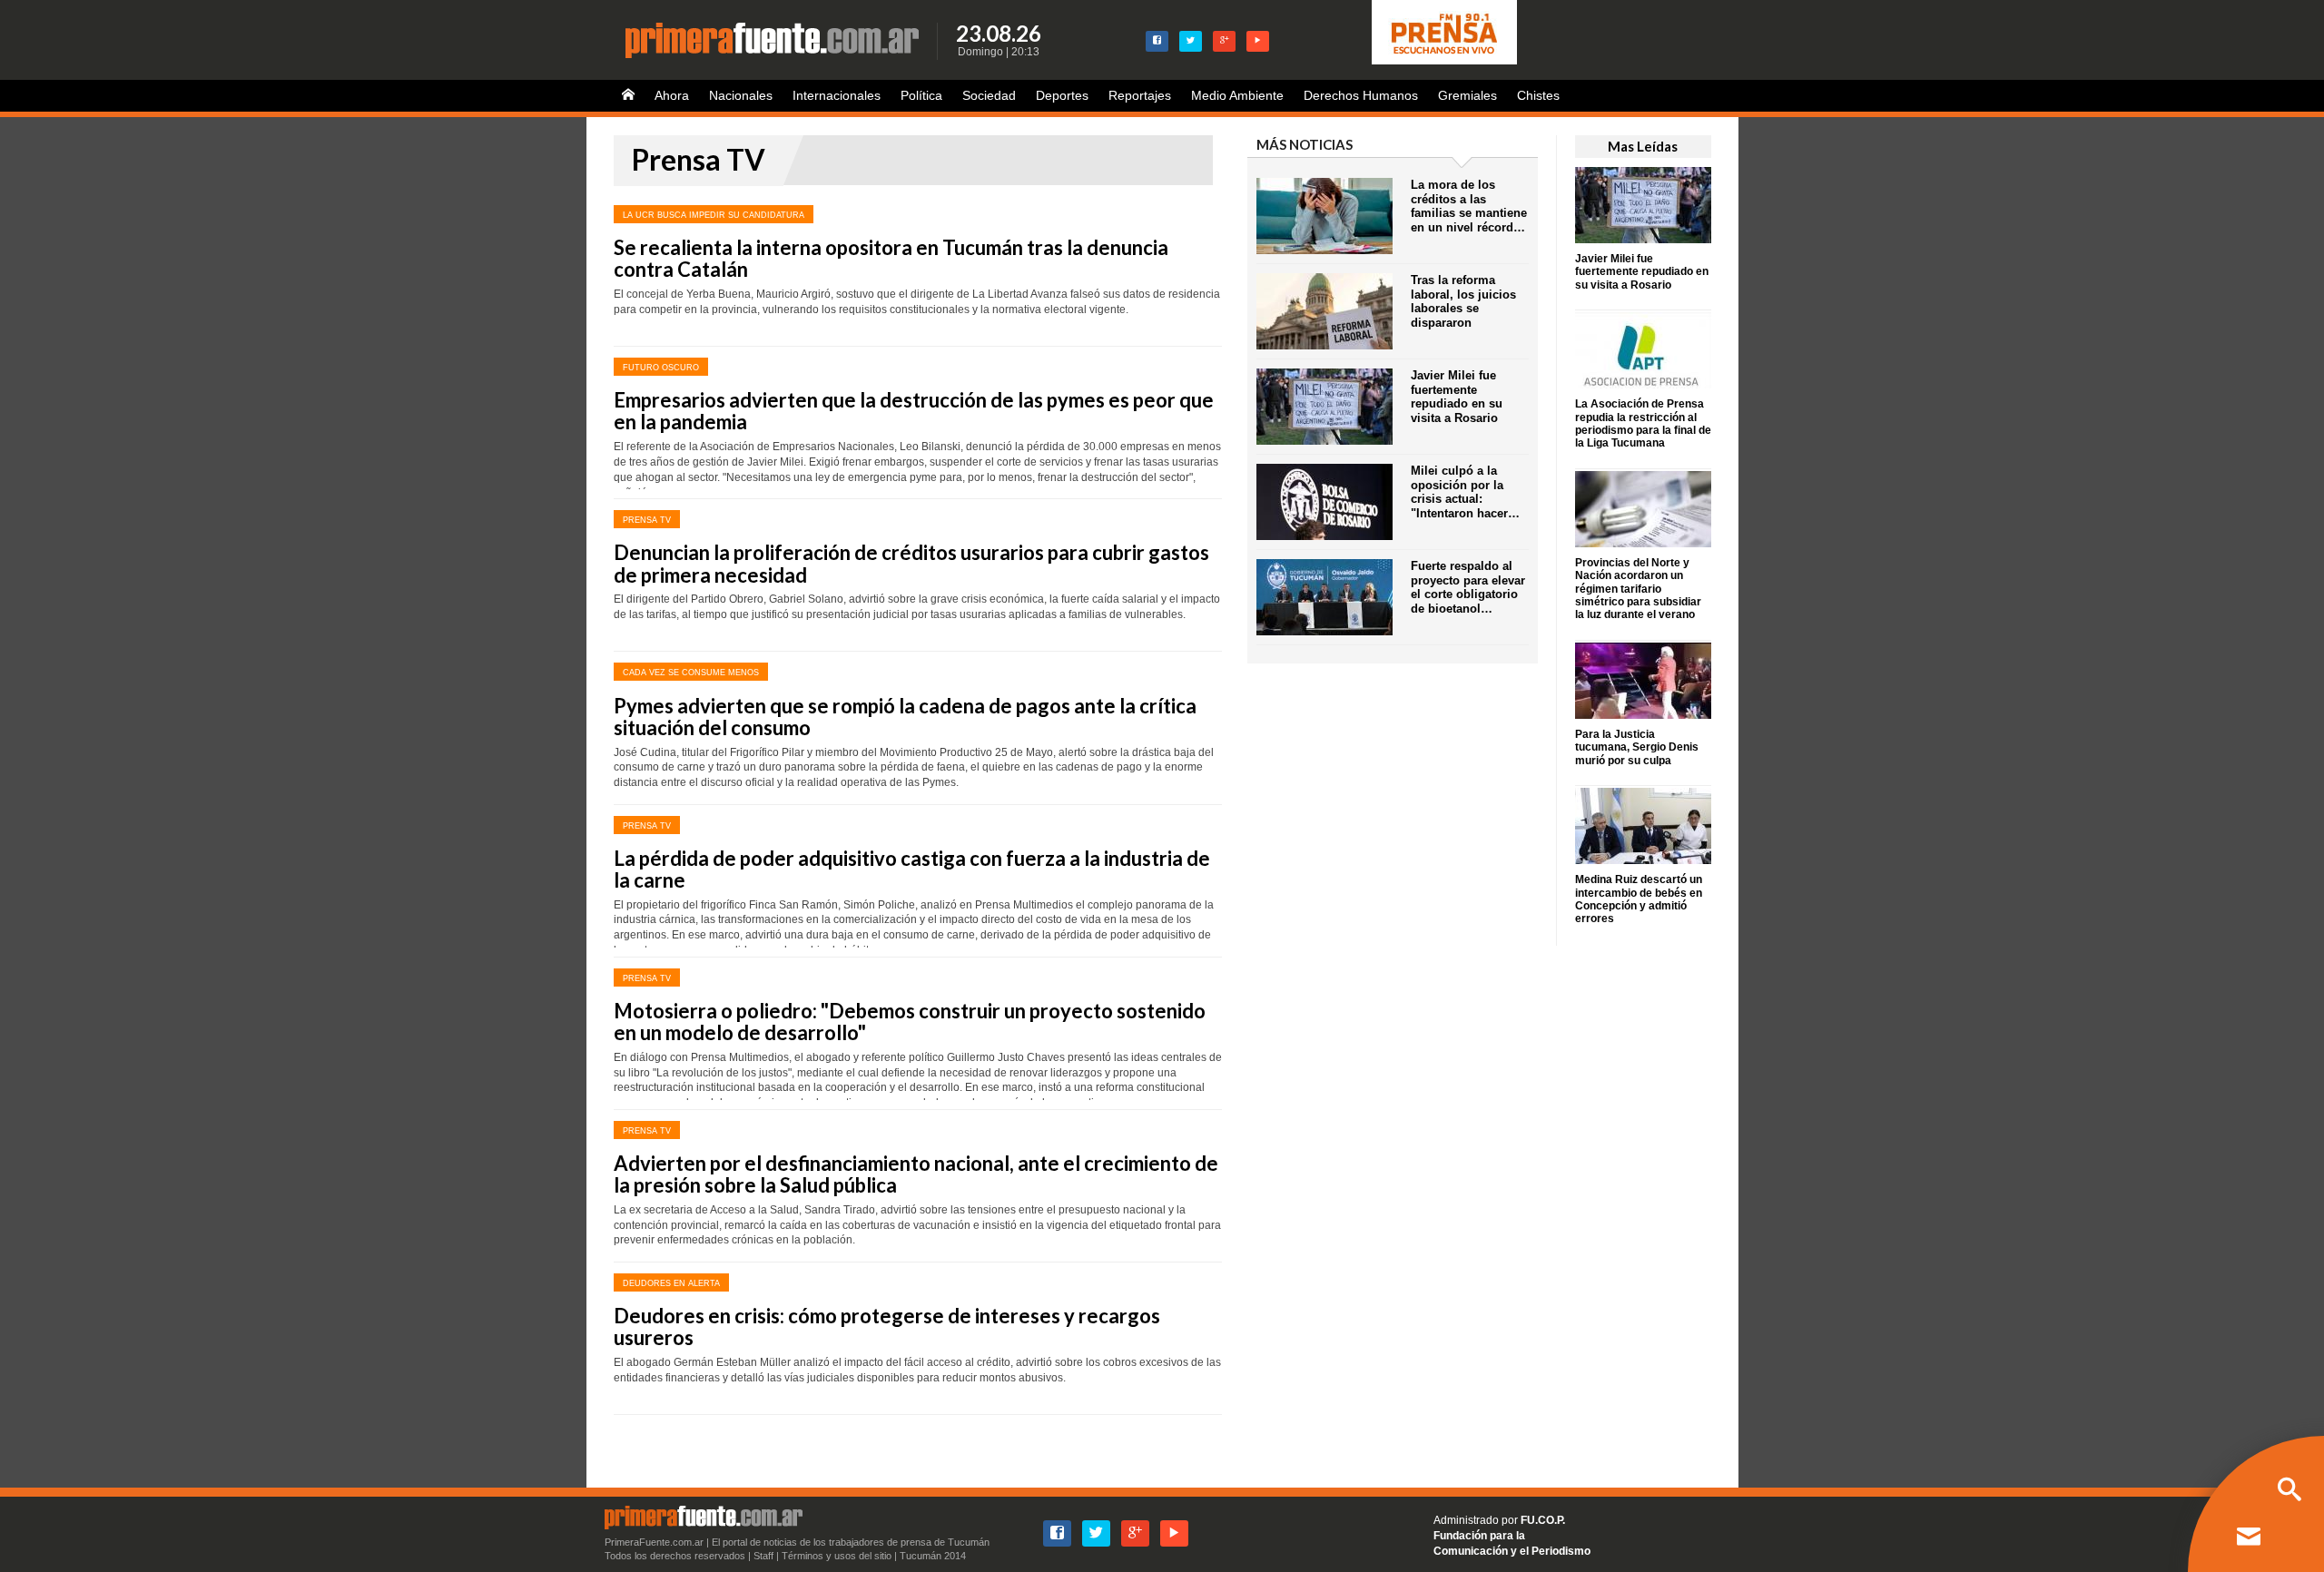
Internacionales (837, 95)
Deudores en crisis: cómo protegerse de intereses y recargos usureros (887, 1326)
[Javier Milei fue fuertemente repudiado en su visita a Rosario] (1643, 204)
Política (921, 95)
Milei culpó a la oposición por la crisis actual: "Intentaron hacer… (1465, 492)
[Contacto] (2249, 1538)
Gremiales (1467, 95)
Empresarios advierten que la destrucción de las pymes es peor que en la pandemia (914, 411)
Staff (763, 1556)
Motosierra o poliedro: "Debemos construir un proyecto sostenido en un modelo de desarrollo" (910, 1022)
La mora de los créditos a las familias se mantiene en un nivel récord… (1469, 206)
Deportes (1062, 95)
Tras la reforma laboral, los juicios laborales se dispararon (1463, 301)
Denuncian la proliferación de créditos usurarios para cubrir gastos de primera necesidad (911, 563)
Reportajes (1140, 95)
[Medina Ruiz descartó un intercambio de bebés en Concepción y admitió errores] (1643, 825)
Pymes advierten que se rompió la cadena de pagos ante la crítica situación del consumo (905, 717)
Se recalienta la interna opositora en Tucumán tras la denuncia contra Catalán (891, 258)
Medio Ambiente (1237, 95)
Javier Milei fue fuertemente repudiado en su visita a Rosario (1642, 272)
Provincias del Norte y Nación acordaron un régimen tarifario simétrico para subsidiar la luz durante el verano (1638, 589)
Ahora (672, 95)
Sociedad (989, 95)
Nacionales (741, 95)
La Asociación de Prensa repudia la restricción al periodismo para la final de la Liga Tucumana (1643, 423)
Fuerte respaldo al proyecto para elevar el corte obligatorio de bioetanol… (1468, 587)
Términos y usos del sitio (837, 1556)
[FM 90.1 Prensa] (1444, 32)
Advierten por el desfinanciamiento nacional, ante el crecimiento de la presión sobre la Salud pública (916, 1174)
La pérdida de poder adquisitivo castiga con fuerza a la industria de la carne (912, 869)
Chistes (1538, 95)
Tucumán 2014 (933, 1556)
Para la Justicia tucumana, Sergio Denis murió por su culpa (1637, 747)
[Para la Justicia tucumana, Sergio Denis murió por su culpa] (1643, 679)
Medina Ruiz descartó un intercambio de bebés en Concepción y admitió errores (1639, 899)
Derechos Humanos (1361, 95)
